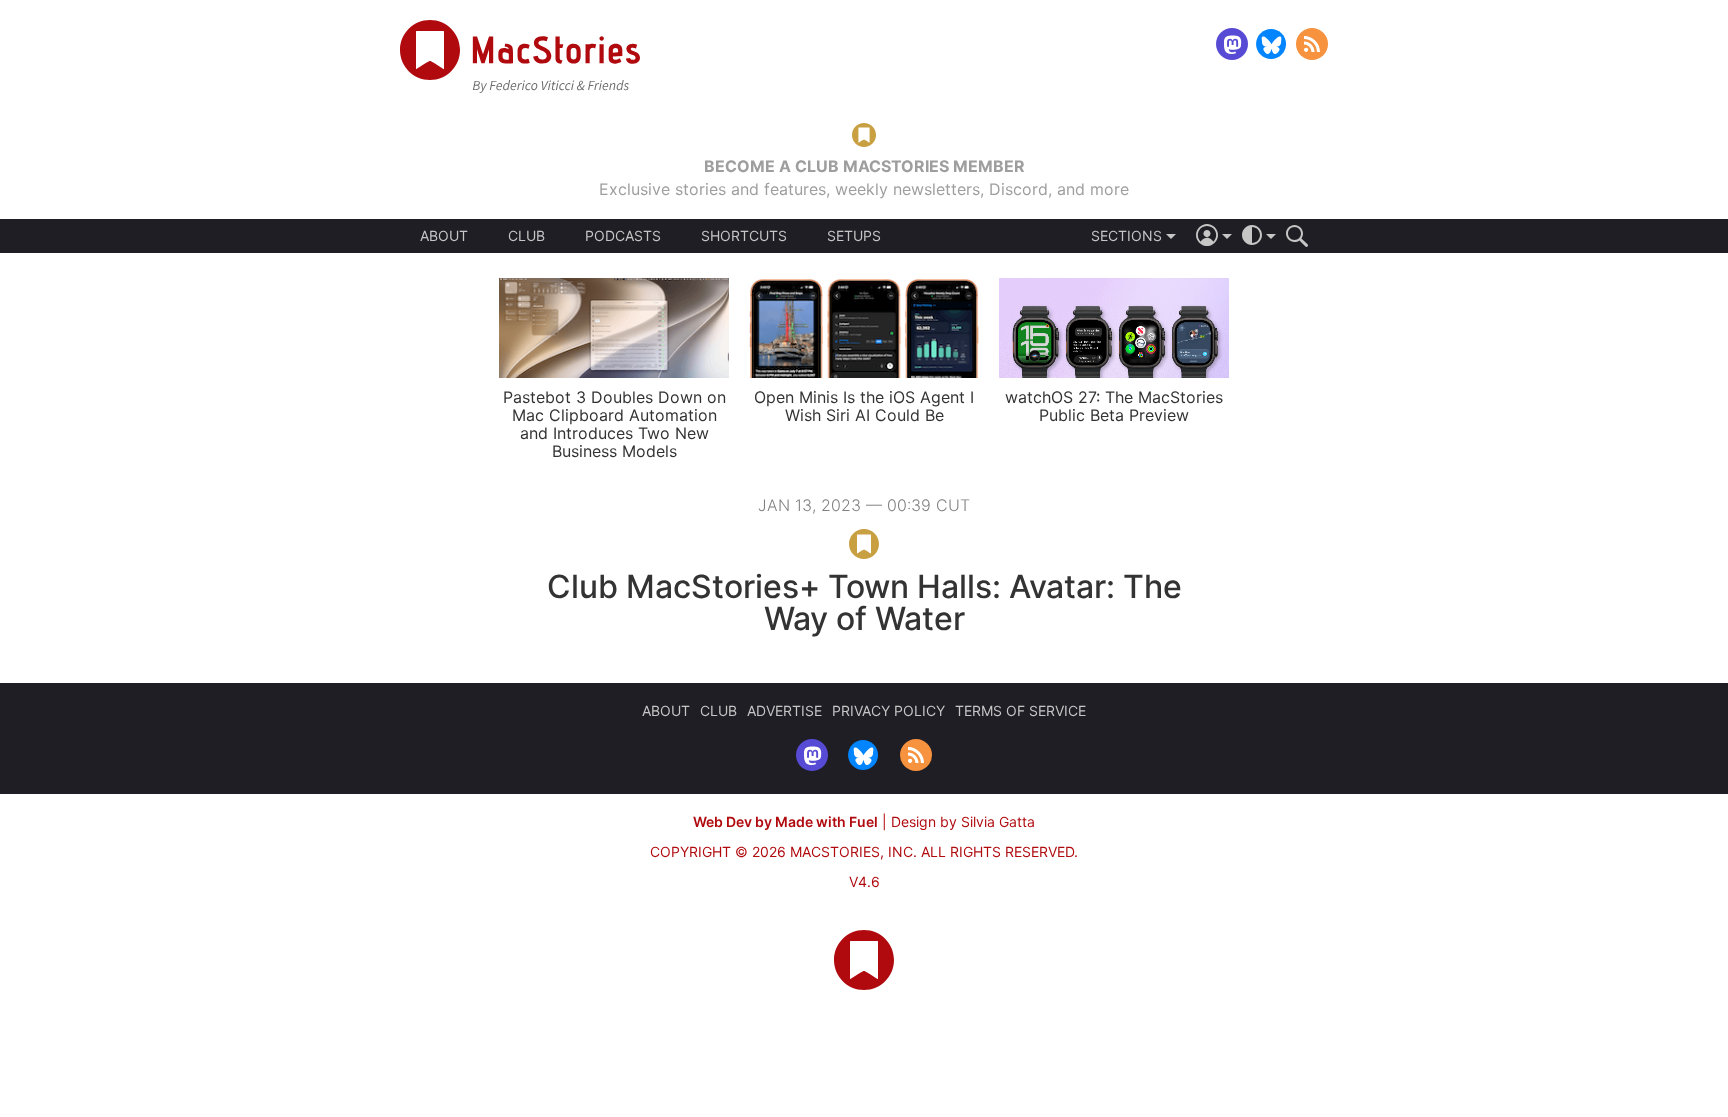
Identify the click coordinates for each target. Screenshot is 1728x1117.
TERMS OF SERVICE (1020, 710)
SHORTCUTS (744, 236)
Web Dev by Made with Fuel (785, 821)
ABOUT (444, 236)
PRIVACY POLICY (888, 710)
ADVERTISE (784, 710)
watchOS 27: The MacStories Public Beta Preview (1114, 406)
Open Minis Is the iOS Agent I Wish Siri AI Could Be (864, 406)
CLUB (526, 235)
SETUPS (854, 236)
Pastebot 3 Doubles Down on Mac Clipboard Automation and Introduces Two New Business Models (614, 424)
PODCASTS (623, 236)
